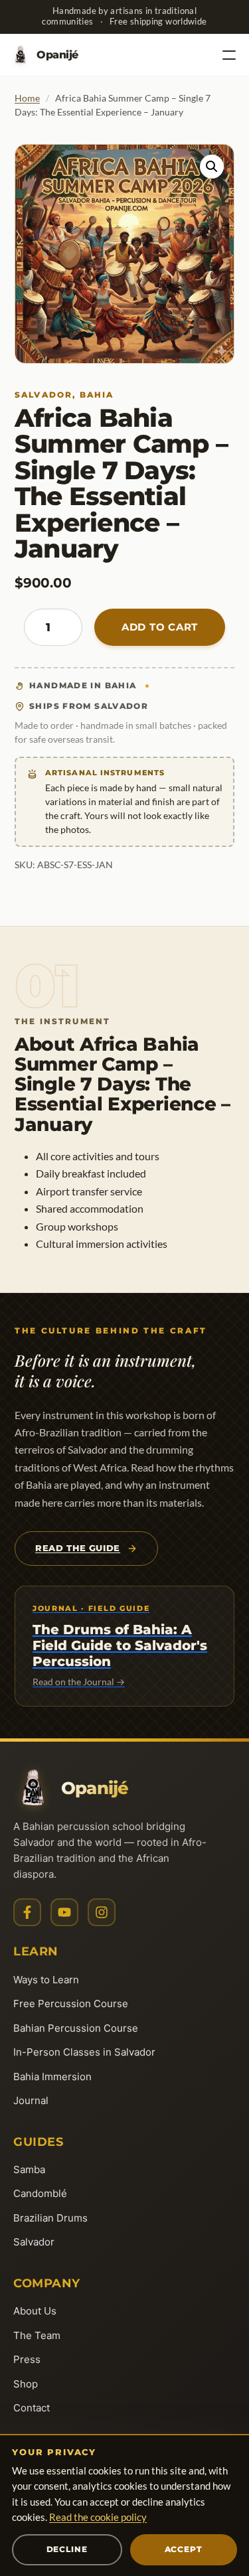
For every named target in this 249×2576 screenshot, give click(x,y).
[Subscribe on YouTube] (64, 1912)
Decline (67, 2549)
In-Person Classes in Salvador (84, 2052)
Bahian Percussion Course (76, 2028)
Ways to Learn (46, 1980)
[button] (212, 167)
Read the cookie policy (98, 2517)
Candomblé (40, 2193)
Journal (31, 2100)
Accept (184, 2549)
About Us (35, 2311)
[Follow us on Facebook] (27, 1912)
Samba (29, 2169)
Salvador (34, 2242)
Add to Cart (160, 627)
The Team (37, 2335)
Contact (32, 2408)
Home (27, 98)
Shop (26, 2384)
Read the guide (78, 1548)
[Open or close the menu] (229, 55)
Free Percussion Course (71, 2004)
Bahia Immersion (52, 2077)
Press (27, 2359)
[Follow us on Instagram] (102, 1912)
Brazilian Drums (50, 2218)
